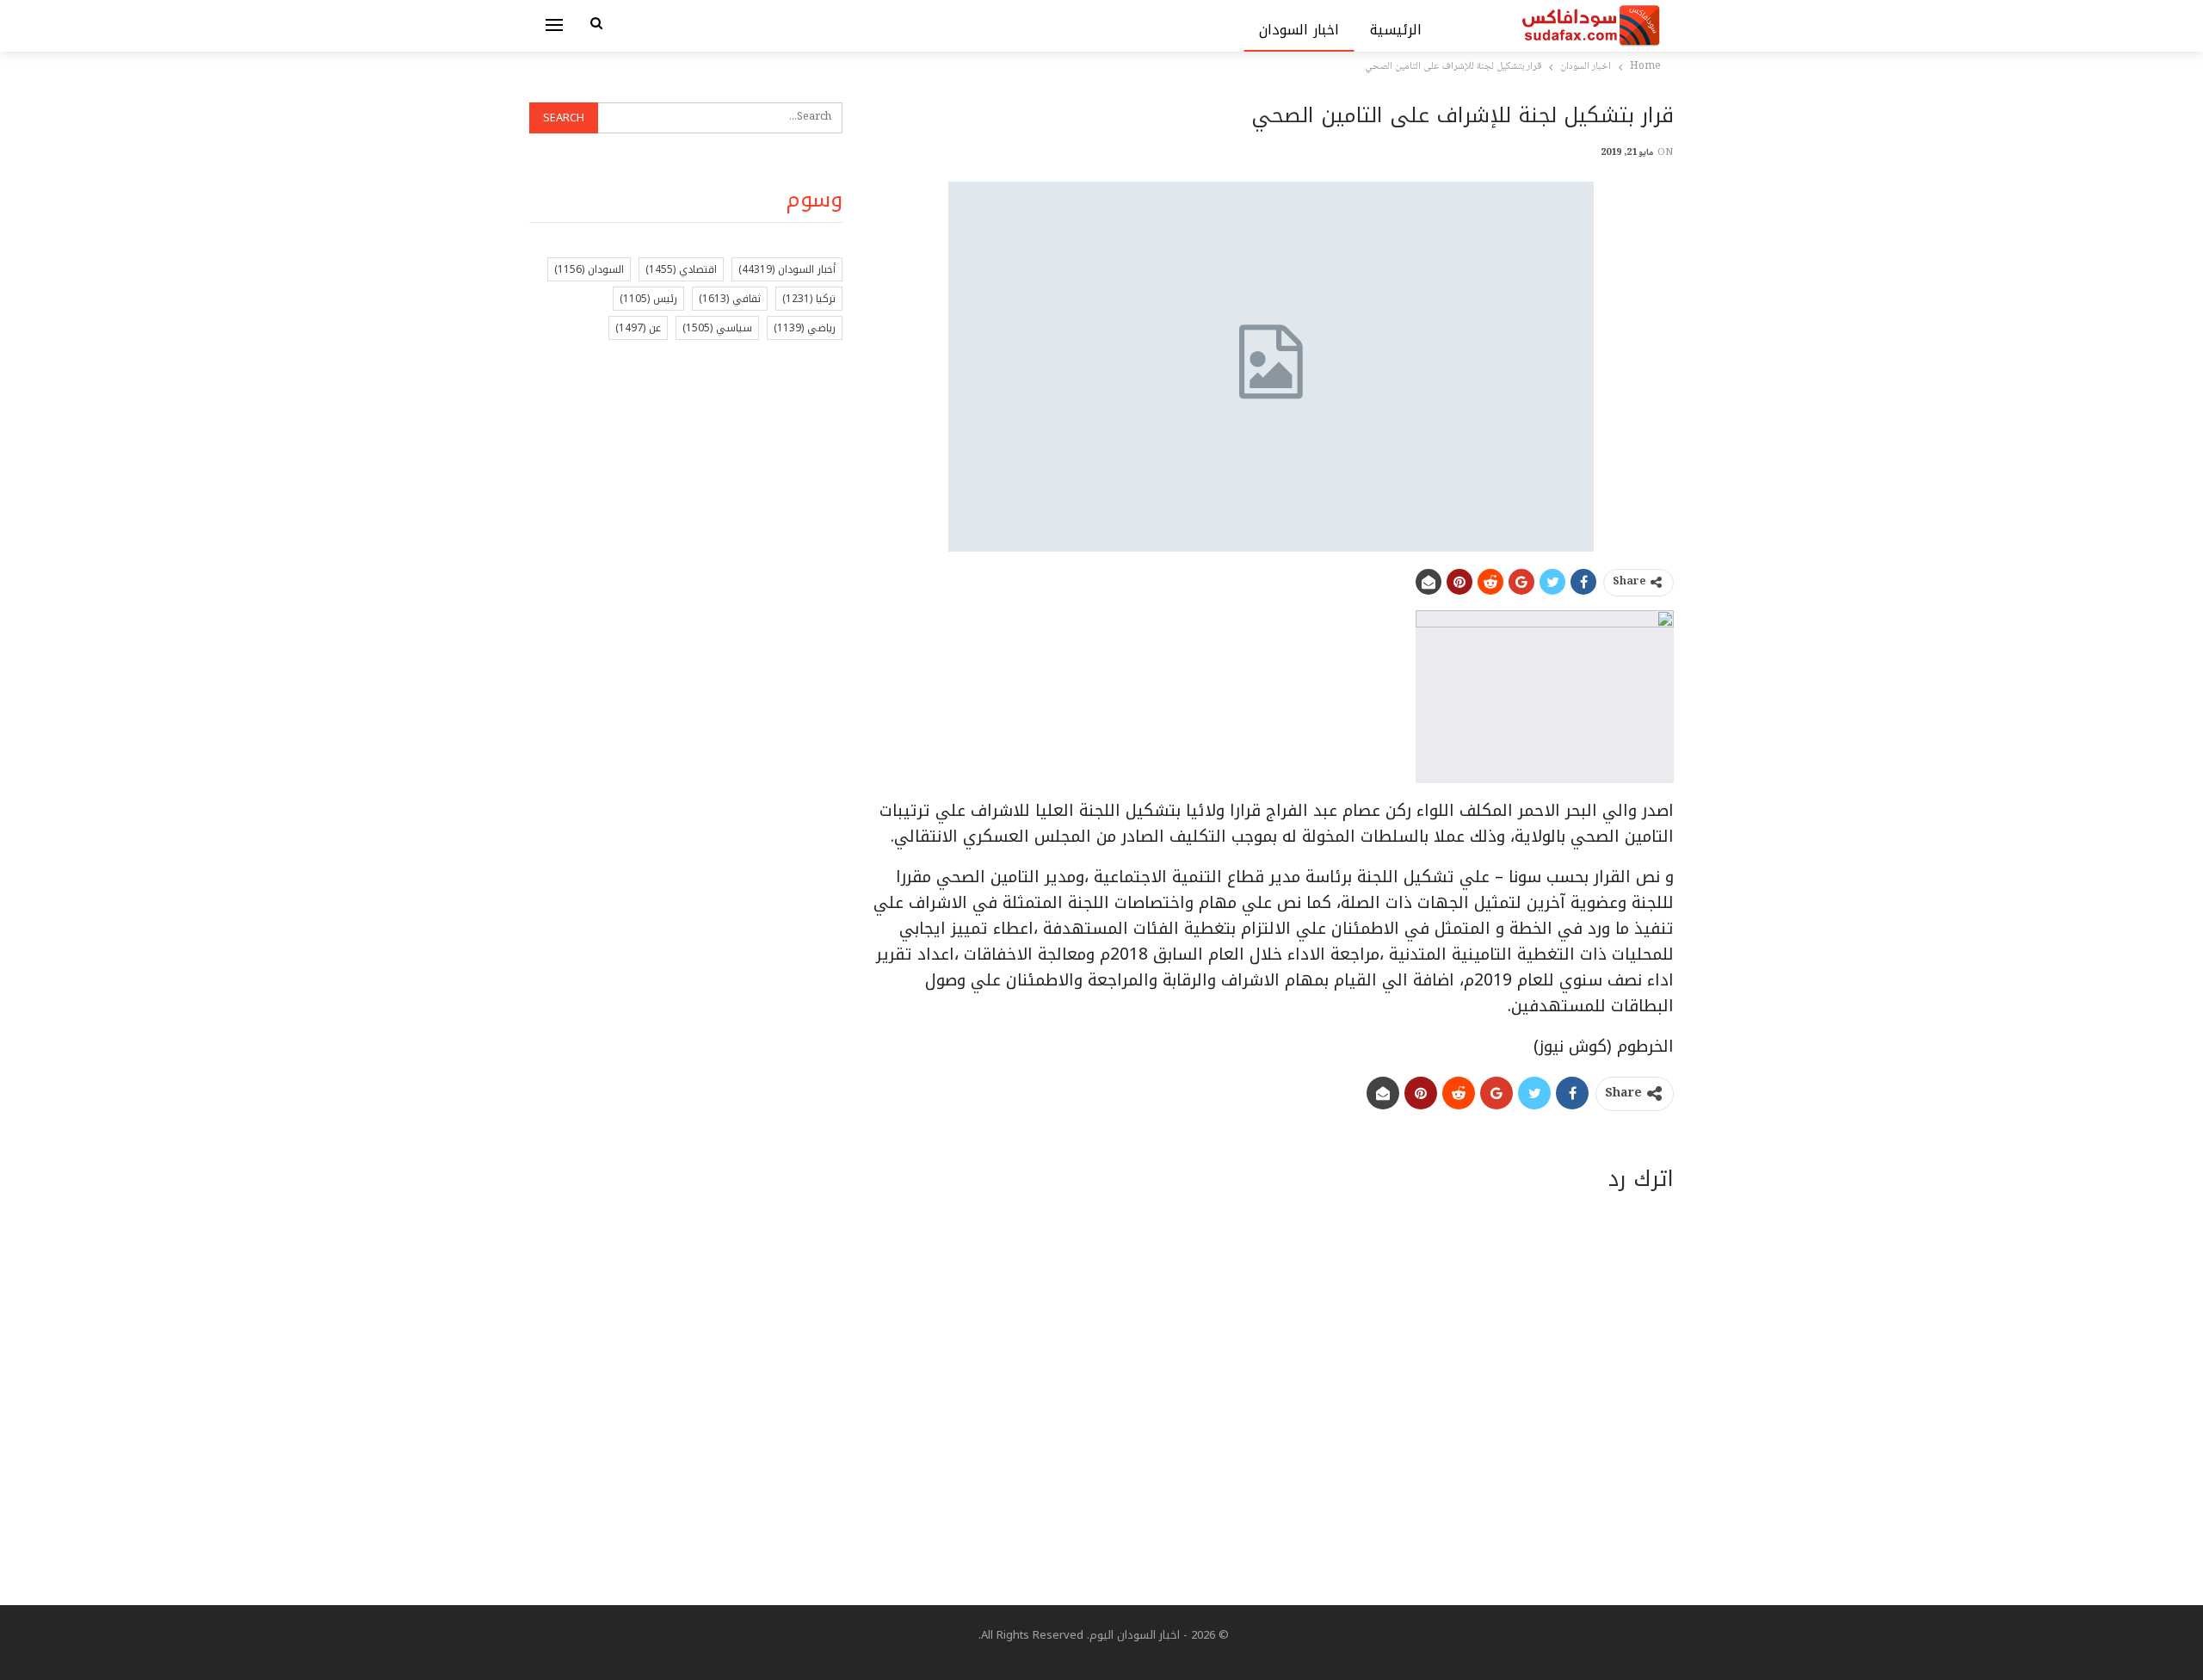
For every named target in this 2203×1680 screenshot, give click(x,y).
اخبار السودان (1299, 30)
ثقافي (730, 299)
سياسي (717, 328)
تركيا (809, 299)
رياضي (805, 328)
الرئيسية (1396, 30)
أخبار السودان (787, 269)
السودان (589, 269)
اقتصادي (681, 269)
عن (638, 328)
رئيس (648, 299)
